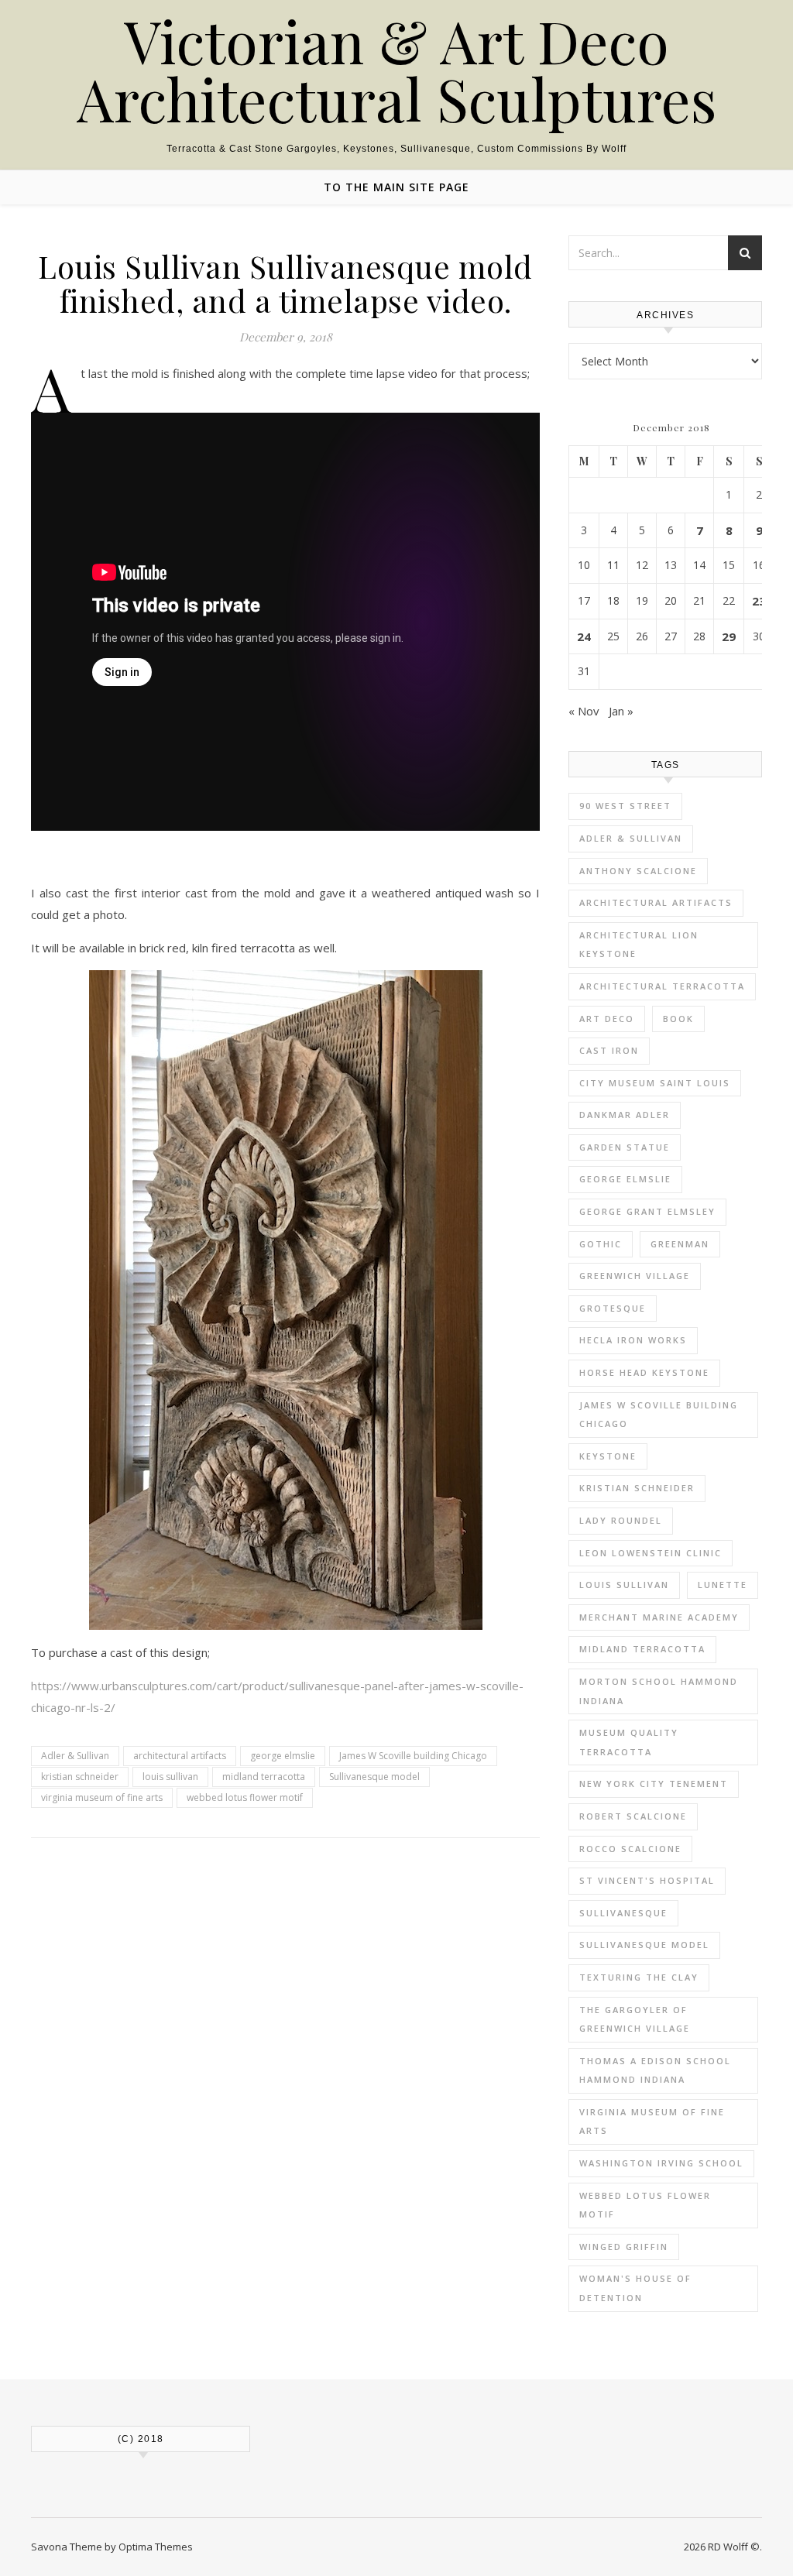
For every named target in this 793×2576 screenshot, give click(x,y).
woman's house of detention (635, 2288)
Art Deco (607, 1019)
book (678, 1019)
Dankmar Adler (625, 1115)
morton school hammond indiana (659, 1691)
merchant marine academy (659, 1617)
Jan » (621, 711)
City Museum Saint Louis (655, 1083)
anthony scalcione (638, 871)
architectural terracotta (662, 986)
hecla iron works (633, 1340)
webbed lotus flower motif (245, 1797)
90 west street (625, 806)
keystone (608, 1456)
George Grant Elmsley (647, 1211)
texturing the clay (639, 1977)
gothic (601, 1244)
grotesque (613, 1308)
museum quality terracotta (629, 1742)
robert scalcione (633, 1816)
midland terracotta (264, 1777)
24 (584, 636)
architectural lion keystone (639, 945)
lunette (723, 1585)
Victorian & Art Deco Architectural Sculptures (397, 70)
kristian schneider (80, 1777)
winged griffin (624, 2247)
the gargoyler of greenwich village (635, 2019)
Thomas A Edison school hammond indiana (655, 2070)
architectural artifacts (180, 1756)
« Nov (584, 711)
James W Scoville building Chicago (413, 1756)
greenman (680, 1244)
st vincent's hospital (647, 1880)
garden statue (625, 1147)
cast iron (609, 1050)
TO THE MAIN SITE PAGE (396, 187)
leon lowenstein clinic (651, 1553)
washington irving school (661, 2163)
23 (759, 601)
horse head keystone (644, 1372)
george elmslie (283, 1756)
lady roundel (621, 1520)
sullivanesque (623, 1913)
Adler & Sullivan (75, 1756)
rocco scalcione (630, 1849)
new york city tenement (654, 1784)
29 (729, 636)
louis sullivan (170, 1777)
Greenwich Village (635, 1276)
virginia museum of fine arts (102, 1797)
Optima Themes (156, 2547)
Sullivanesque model (374, 1777)
